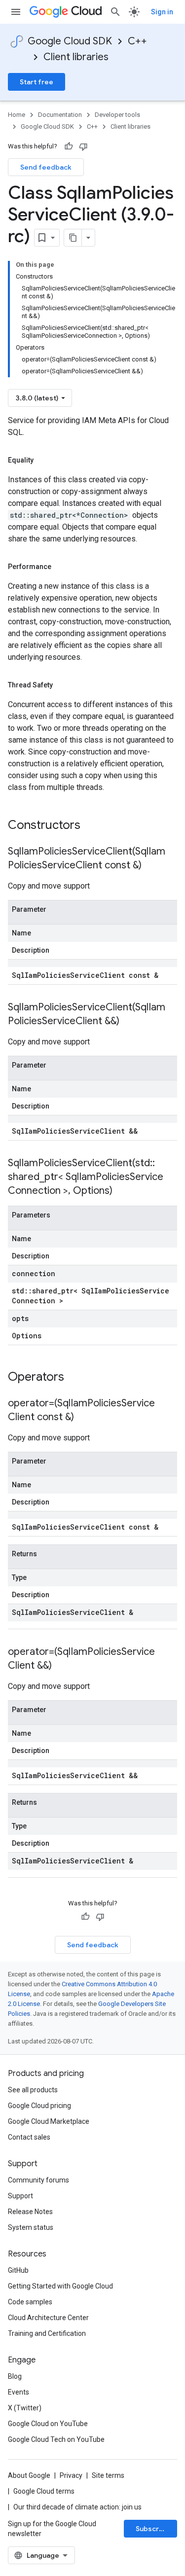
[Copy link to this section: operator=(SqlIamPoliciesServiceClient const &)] (84, 1418)
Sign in (162, 12)
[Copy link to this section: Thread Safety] (63, 685)
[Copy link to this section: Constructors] (93, 826)
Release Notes (30, 2212)
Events (18, 2392)
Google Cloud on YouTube (48, 2424)
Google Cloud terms (44, 2491)
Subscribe (153, 2529)
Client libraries (76, 57)
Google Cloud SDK (70, 41)
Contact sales (29, 2137)
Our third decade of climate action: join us (77, 2507)
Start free (37, 82)
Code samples (30, 2302)
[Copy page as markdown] (73, 238)
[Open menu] (16, 12)
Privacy (71, 2475)
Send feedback (46, 167)
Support (20, 2196)
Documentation (60, 115)
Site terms (108, 2475)
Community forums (38, 2180)
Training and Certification (47, 2333)
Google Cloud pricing (39, 2106)
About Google (29, 2475)
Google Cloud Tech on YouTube (56, 2439)
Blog (15, 2376)
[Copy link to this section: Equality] (43, 460)
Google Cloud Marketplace (49, 2121)
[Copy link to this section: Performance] (61, 567)
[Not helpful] (83, 146)
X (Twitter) (25, 2408)
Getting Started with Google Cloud (60, 2286)
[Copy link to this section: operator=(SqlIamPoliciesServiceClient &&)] (62, 1666)
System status (31, 2227)
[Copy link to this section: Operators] (77, 1378)
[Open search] (115, 12)
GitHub (18, 2270)
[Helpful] (69, 146)
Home (17, 115)
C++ (137, 41)
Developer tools (117, 115)
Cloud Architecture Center (48, 2318)
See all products (33, 2090)
